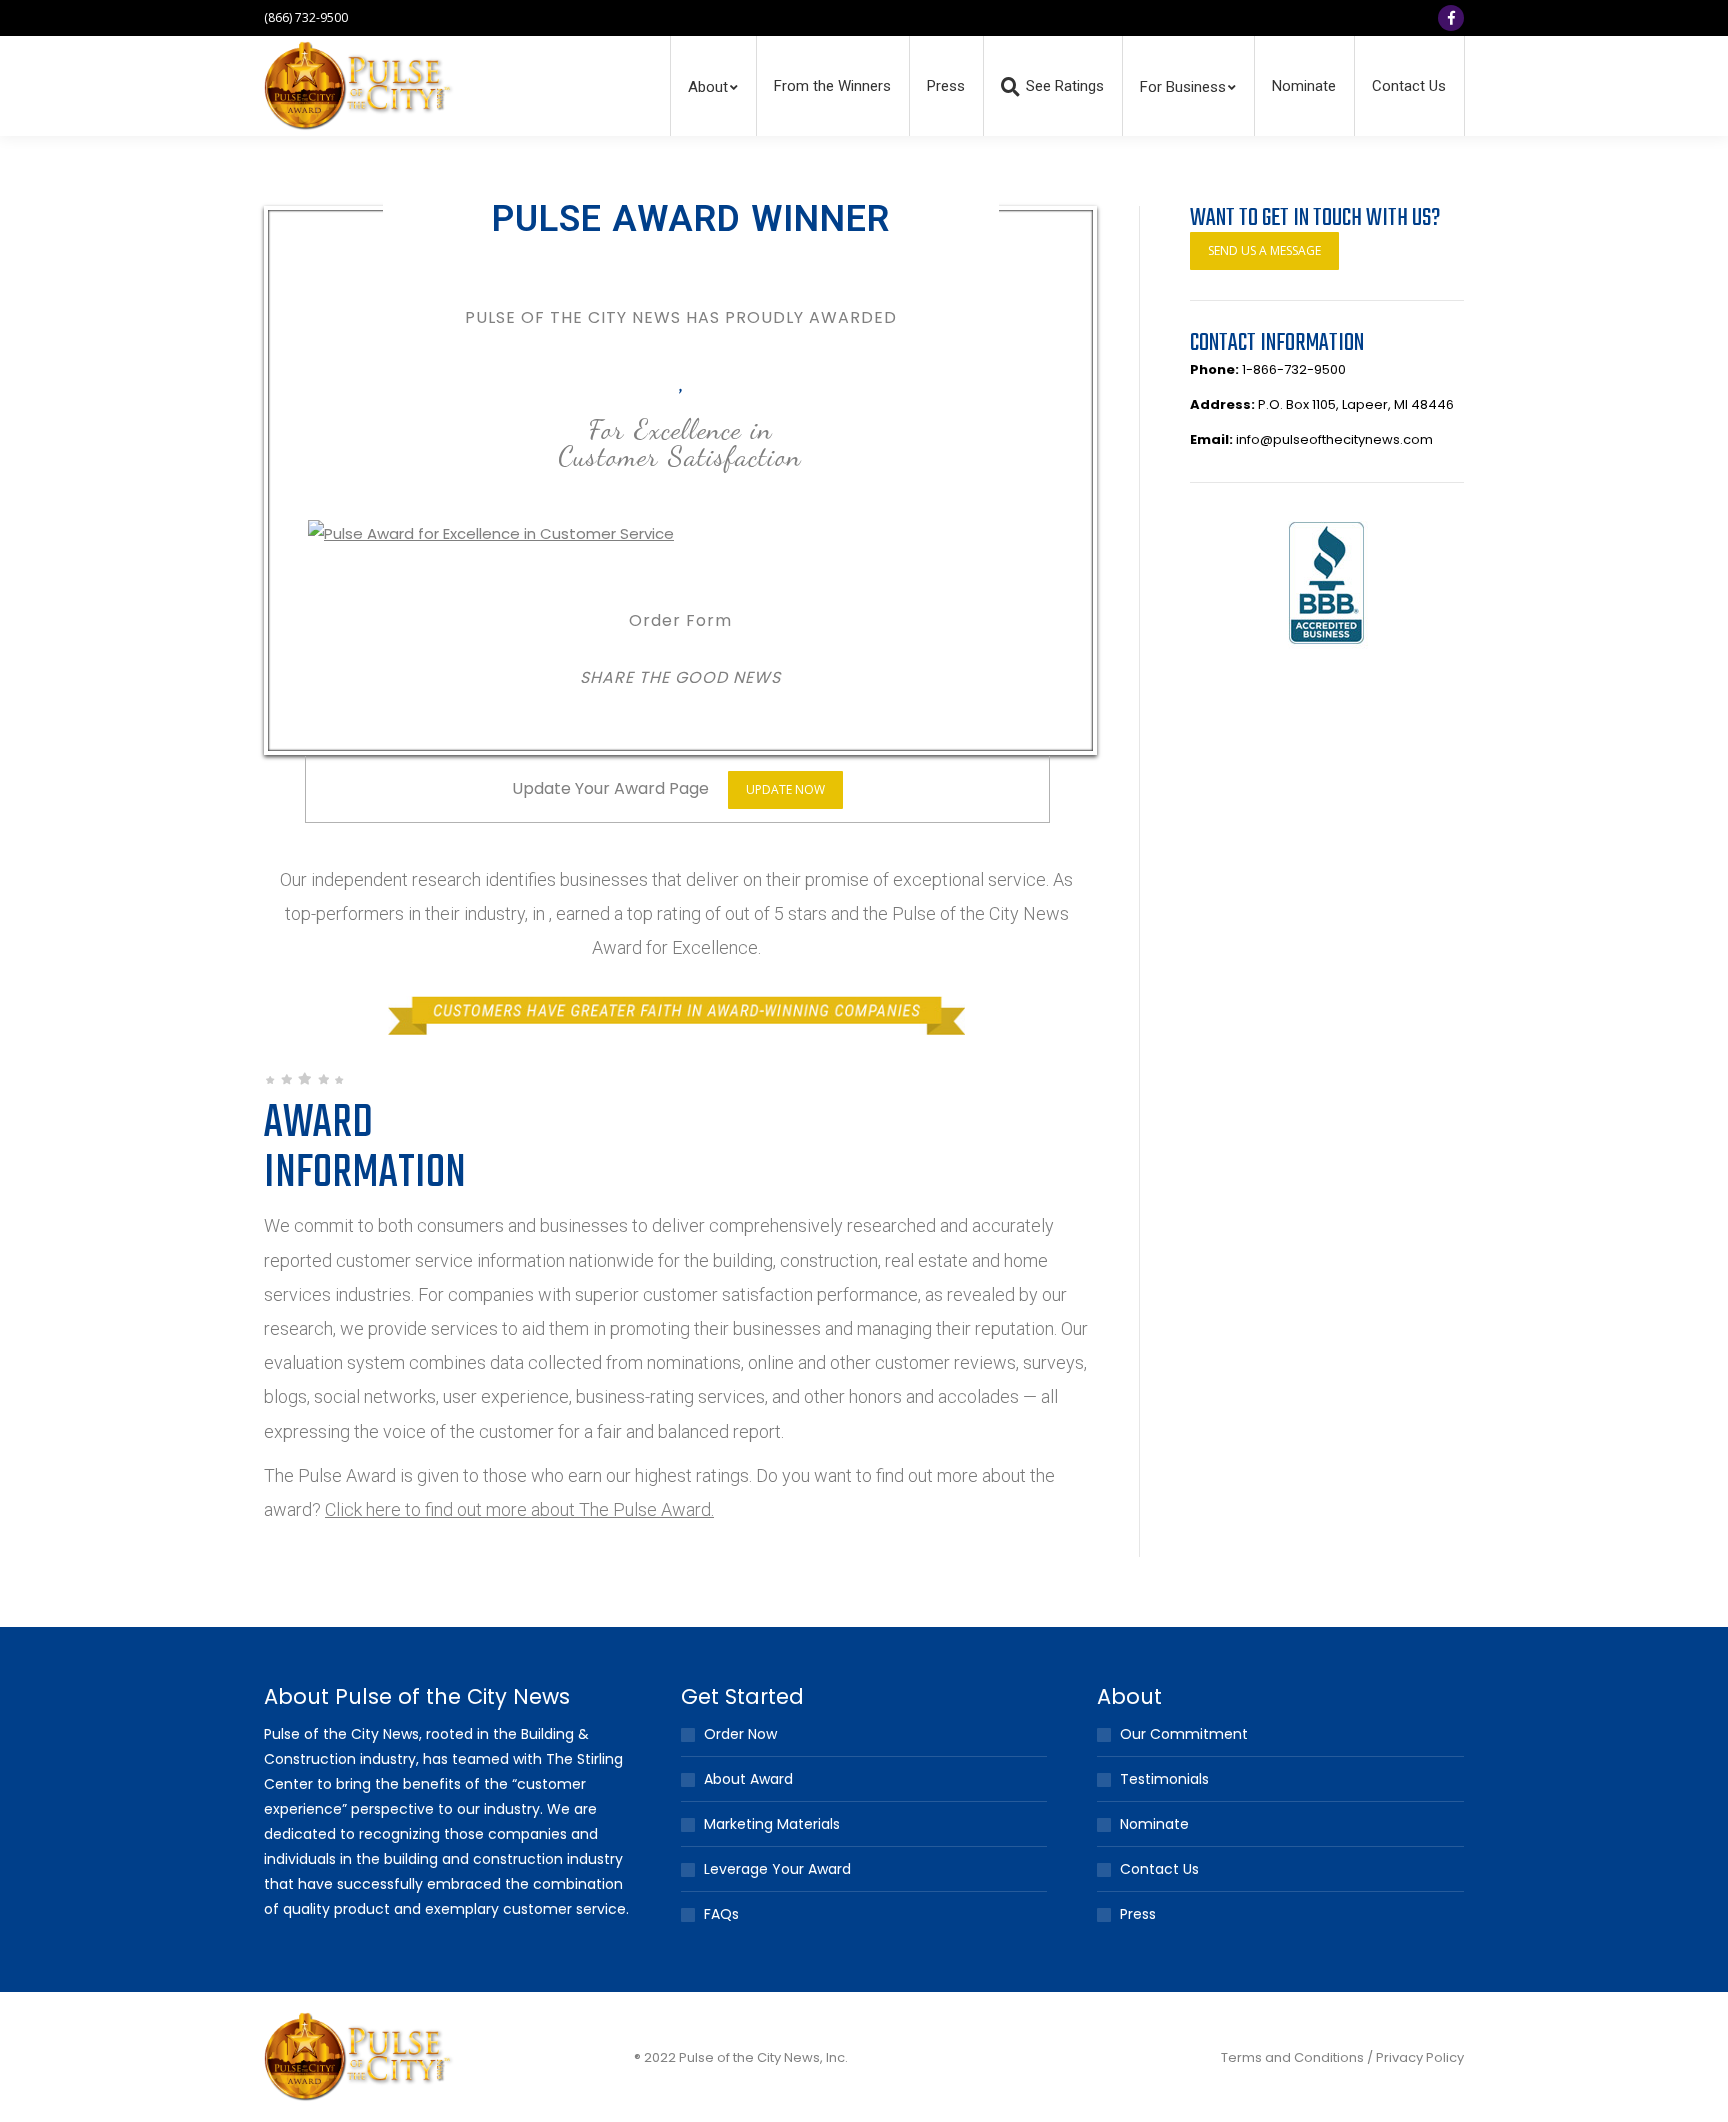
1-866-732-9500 (1294, 369)
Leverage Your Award (777, 1869)
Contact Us (1159, 1869)
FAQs (721, 1914)
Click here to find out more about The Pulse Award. (519, 1509)
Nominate (1154, 1824)
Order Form (680, 620)
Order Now (740, 1734)
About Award (748, 1779)
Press (1138, 1914)
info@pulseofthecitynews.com (1334, 439)
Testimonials (1164, 1779)
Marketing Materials (772, 1824)
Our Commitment (1184, 1734)
